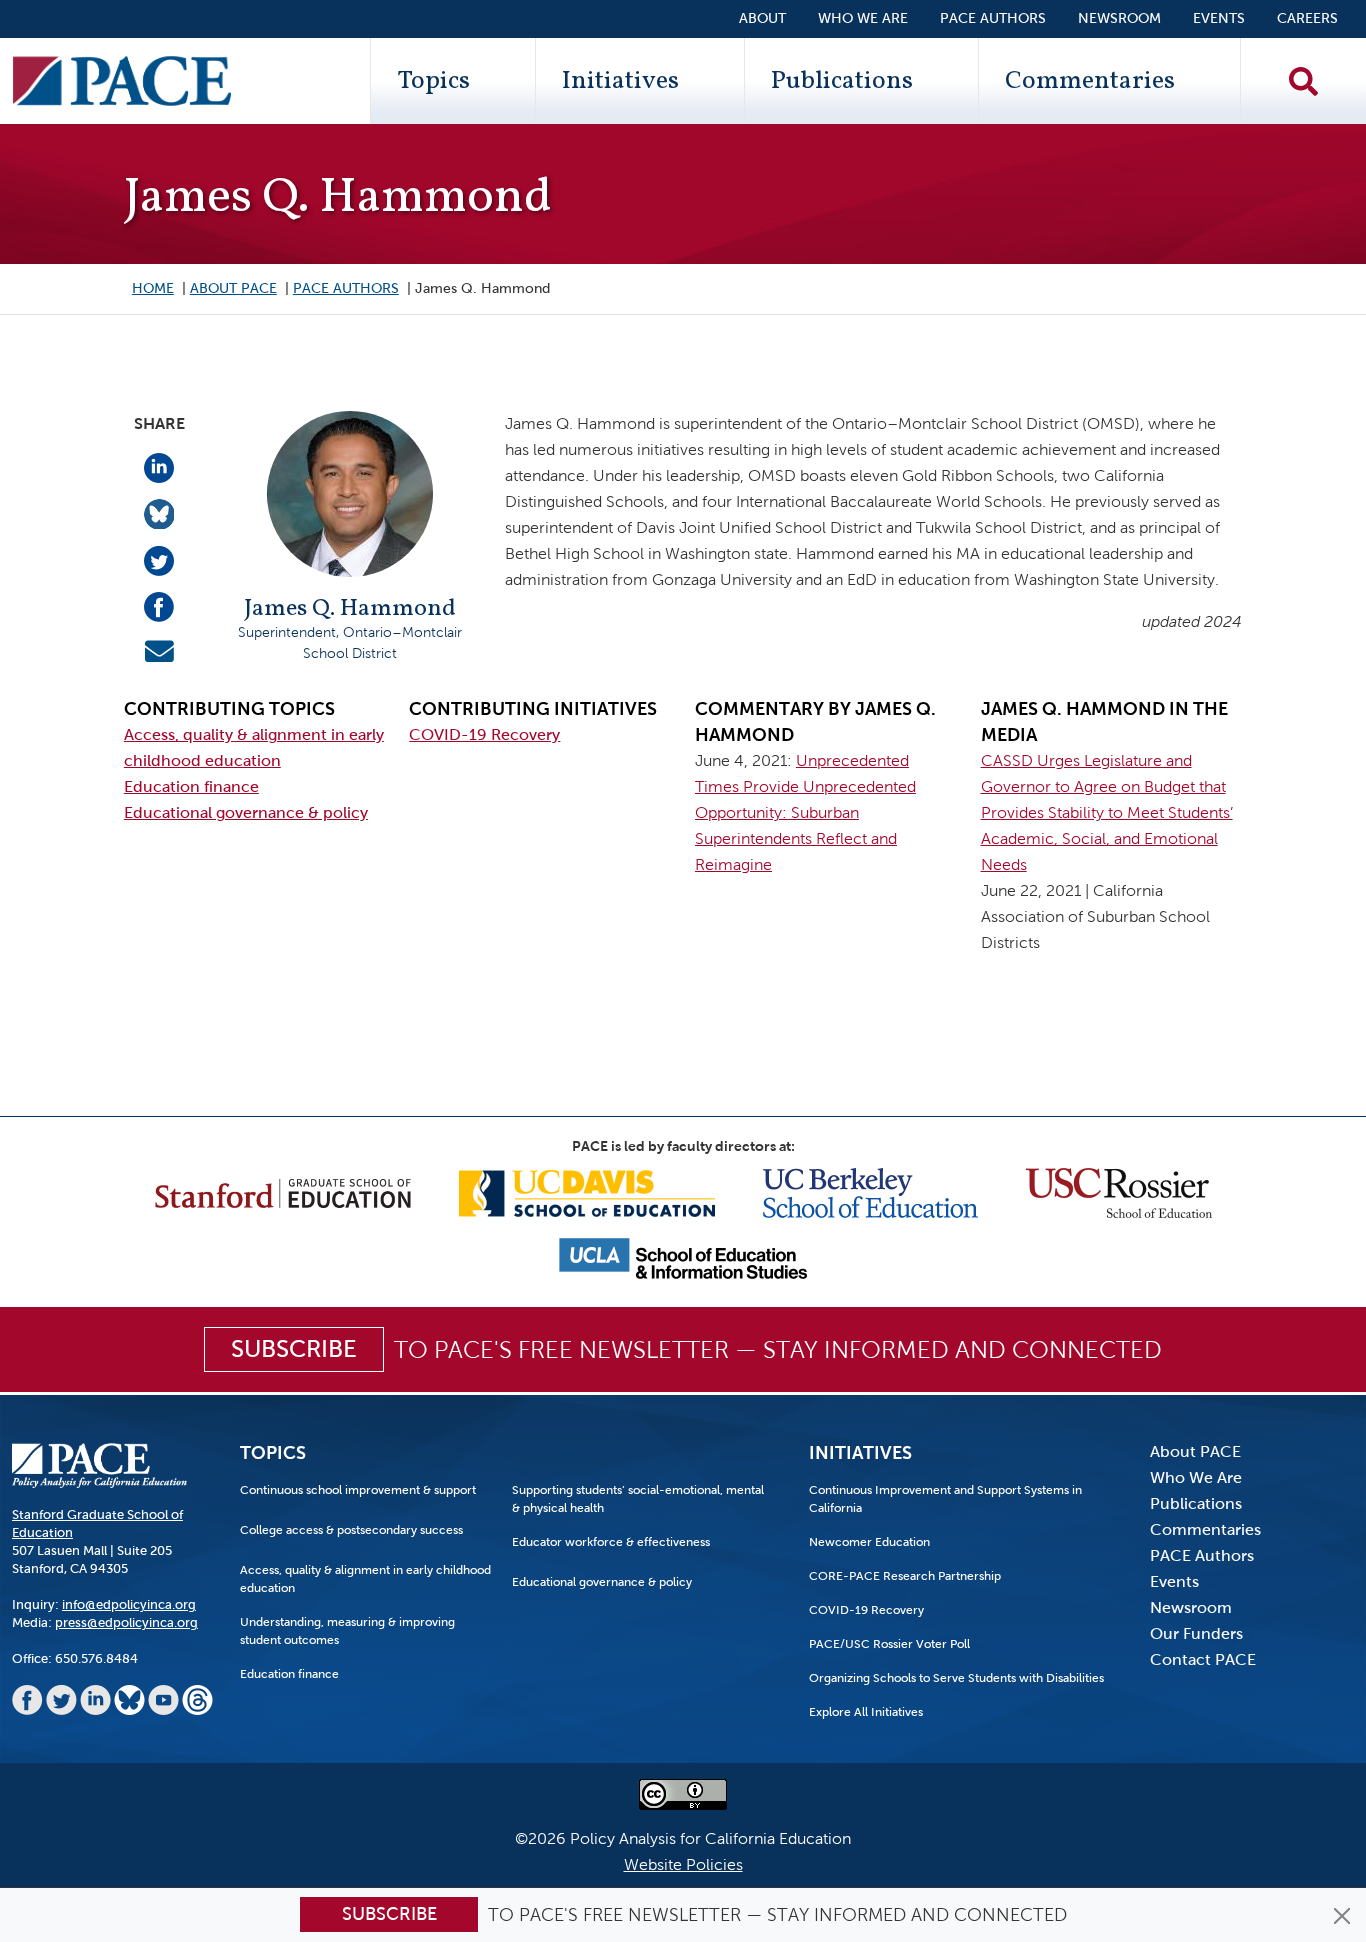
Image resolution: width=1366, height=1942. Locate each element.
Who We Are (863, 18)
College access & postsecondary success (351, 1530)
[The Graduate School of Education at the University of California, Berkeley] (870, 1191)
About (762, 18)
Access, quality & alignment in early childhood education (365, 1579)
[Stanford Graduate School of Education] (283, 1191)
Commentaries (1090, 81)
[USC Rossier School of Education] (1119, 1191)
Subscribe (389, 1914)
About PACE (233, 288)
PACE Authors (993, 18)
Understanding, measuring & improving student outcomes (347, 1631)
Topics (433, 81)
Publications (842, 81)
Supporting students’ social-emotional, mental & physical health (638, 1499)
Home (153, 288)
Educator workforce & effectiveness (611, 1542)
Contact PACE (1203, 1659)
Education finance (191, 786)
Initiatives (620, 81)
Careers (1307, 18)
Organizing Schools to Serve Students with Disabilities (956, 1678)
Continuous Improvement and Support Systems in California (945, 1499)
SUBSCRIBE (294, 1349)
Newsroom (1119, 18)
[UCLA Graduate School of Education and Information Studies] (683, 1257)
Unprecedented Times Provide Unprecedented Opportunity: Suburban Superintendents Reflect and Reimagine (805, 812)
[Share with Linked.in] (159, 466)
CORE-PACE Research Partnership (905, 1576)
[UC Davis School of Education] (587, 1191)
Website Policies (683, 1864)
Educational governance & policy (246, 812)
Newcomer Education (869, 1542)
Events (1219, 18)
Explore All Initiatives (866, 1712)
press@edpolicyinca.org (126, 1622)
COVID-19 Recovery (484, 734)
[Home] (122, 81)
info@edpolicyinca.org (129, 1604)
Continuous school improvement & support (358, 1490)
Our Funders (1196, 1633)
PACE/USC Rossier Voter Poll (889, 1644)
